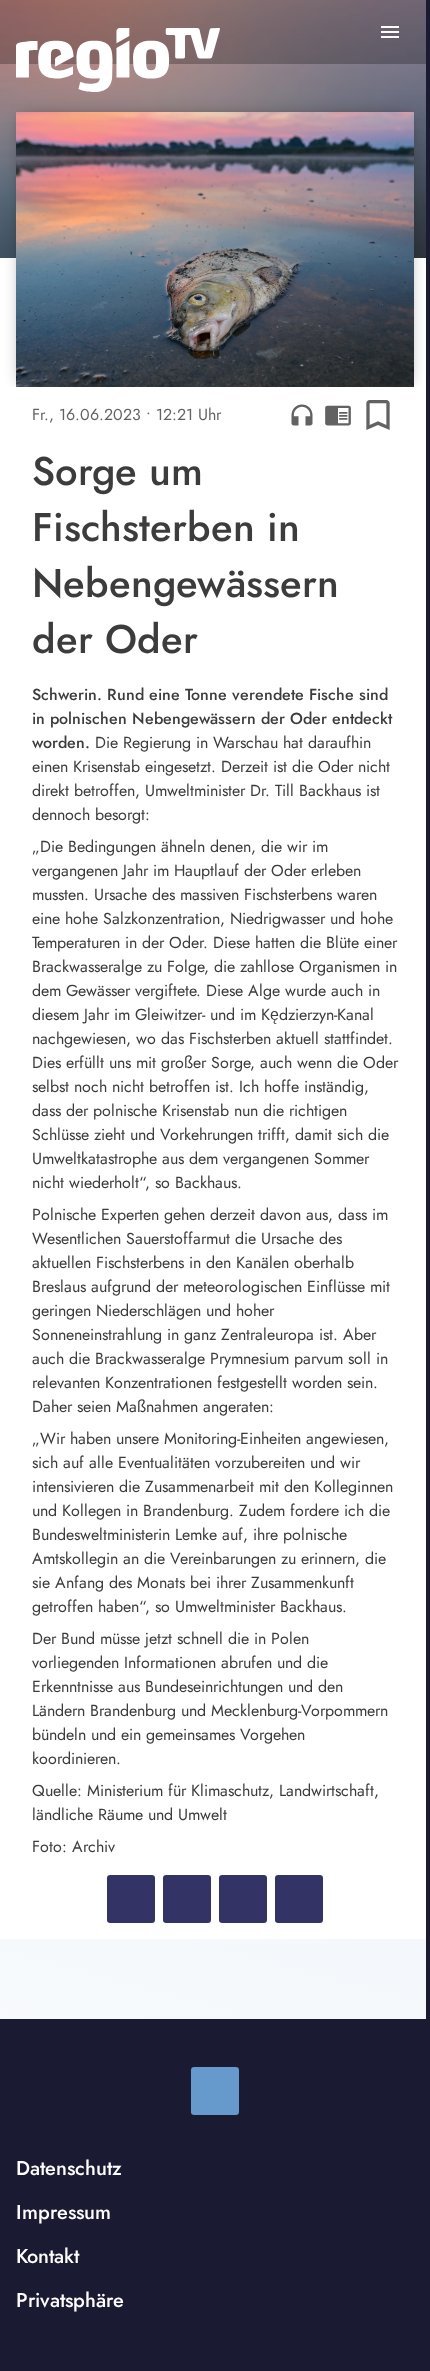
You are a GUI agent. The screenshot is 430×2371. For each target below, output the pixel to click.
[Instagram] (215, 2091)
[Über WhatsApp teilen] (243, 1899)
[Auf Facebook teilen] (131, 1899)
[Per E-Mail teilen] (299, 1899)
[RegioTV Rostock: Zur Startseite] (118, 60)
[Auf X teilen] (187, 1899)
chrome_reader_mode (338, 415)
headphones (302, 415)
